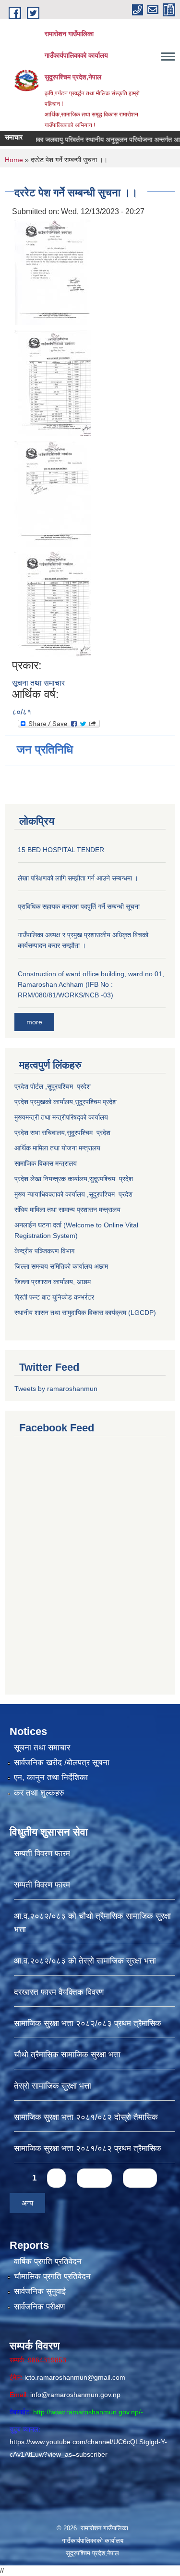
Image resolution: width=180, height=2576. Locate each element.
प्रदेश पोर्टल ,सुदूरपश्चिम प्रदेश (53, 1086)
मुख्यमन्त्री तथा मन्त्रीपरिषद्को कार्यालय (61, 1117)
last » (140, 2178)
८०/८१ (22, 712)
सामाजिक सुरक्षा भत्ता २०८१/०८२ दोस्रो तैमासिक (86, 2117)
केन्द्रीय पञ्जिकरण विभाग (44, 1251)
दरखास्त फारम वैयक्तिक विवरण (59, 1992)
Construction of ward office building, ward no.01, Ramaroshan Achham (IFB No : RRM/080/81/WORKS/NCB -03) (91, 984)
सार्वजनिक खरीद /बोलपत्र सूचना (62, 1763)
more (34, 1022)
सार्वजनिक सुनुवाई (40, 2291)
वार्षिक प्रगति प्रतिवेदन (48, 2262)
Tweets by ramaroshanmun (56, 1389)
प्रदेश (110, 1102)
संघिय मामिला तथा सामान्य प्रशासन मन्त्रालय (67, 1210)
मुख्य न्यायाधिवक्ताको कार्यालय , (52, 1194)
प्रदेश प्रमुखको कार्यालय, (45, 1102)
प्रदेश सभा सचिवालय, (41, 1133)
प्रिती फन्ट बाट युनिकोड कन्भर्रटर (54, 1297)
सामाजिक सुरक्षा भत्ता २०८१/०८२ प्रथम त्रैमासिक (88, 2149)
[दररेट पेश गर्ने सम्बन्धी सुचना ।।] (53, 272)
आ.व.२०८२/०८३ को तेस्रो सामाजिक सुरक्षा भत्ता (85, 1961)
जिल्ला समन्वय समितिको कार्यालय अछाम (61, 1266)
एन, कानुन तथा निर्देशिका (51, 1778)
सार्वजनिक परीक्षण (39, 2307)
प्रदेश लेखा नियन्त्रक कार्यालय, (52, 1179)
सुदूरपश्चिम (89, 1102)
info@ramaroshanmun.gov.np (75, 2395)
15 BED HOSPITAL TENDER (61, 850)
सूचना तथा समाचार (38, 683)
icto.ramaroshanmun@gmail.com (75, 2377)
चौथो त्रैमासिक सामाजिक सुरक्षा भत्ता (67, 2055)
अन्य (27, 2203)
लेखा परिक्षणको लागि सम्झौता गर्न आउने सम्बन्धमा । (78, 878)
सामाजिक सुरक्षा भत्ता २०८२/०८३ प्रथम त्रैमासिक (88, 2023)
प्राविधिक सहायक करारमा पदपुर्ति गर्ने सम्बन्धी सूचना (79, 906)
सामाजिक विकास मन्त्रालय (46, 1163)
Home (14, 160)
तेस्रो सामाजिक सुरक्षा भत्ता (53, 2086)
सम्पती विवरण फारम (42, 1854)
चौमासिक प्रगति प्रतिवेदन (52, 2276)
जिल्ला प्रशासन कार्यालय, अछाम (53, 1282)
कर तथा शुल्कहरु (39, 1793)
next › (94, 2178)
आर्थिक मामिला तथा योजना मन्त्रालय (57, 1148)
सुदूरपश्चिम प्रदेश (89, 1133)
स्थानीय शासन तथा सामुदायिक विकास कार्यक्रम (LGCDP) (85, 1313)
